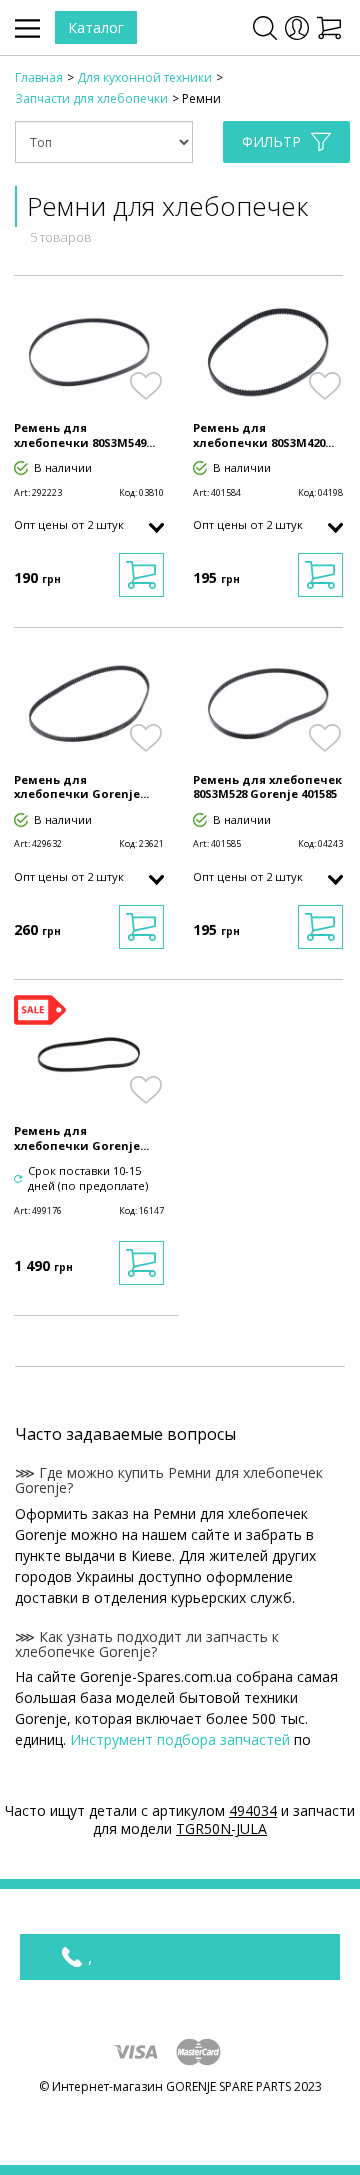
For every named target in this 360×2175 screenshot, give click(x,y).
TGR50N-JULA (221, 1828)
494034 (253, 1810)
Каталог (96, 27)
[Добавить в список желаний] (145, 386)
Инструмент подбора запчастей (180, 1739)
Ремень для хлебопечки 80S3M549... (84, 435)
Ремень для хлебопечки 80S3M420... (263, 435)
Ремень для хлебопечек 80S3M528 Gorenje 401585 (267, 787)
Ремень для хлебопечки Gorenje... (81, 787)
